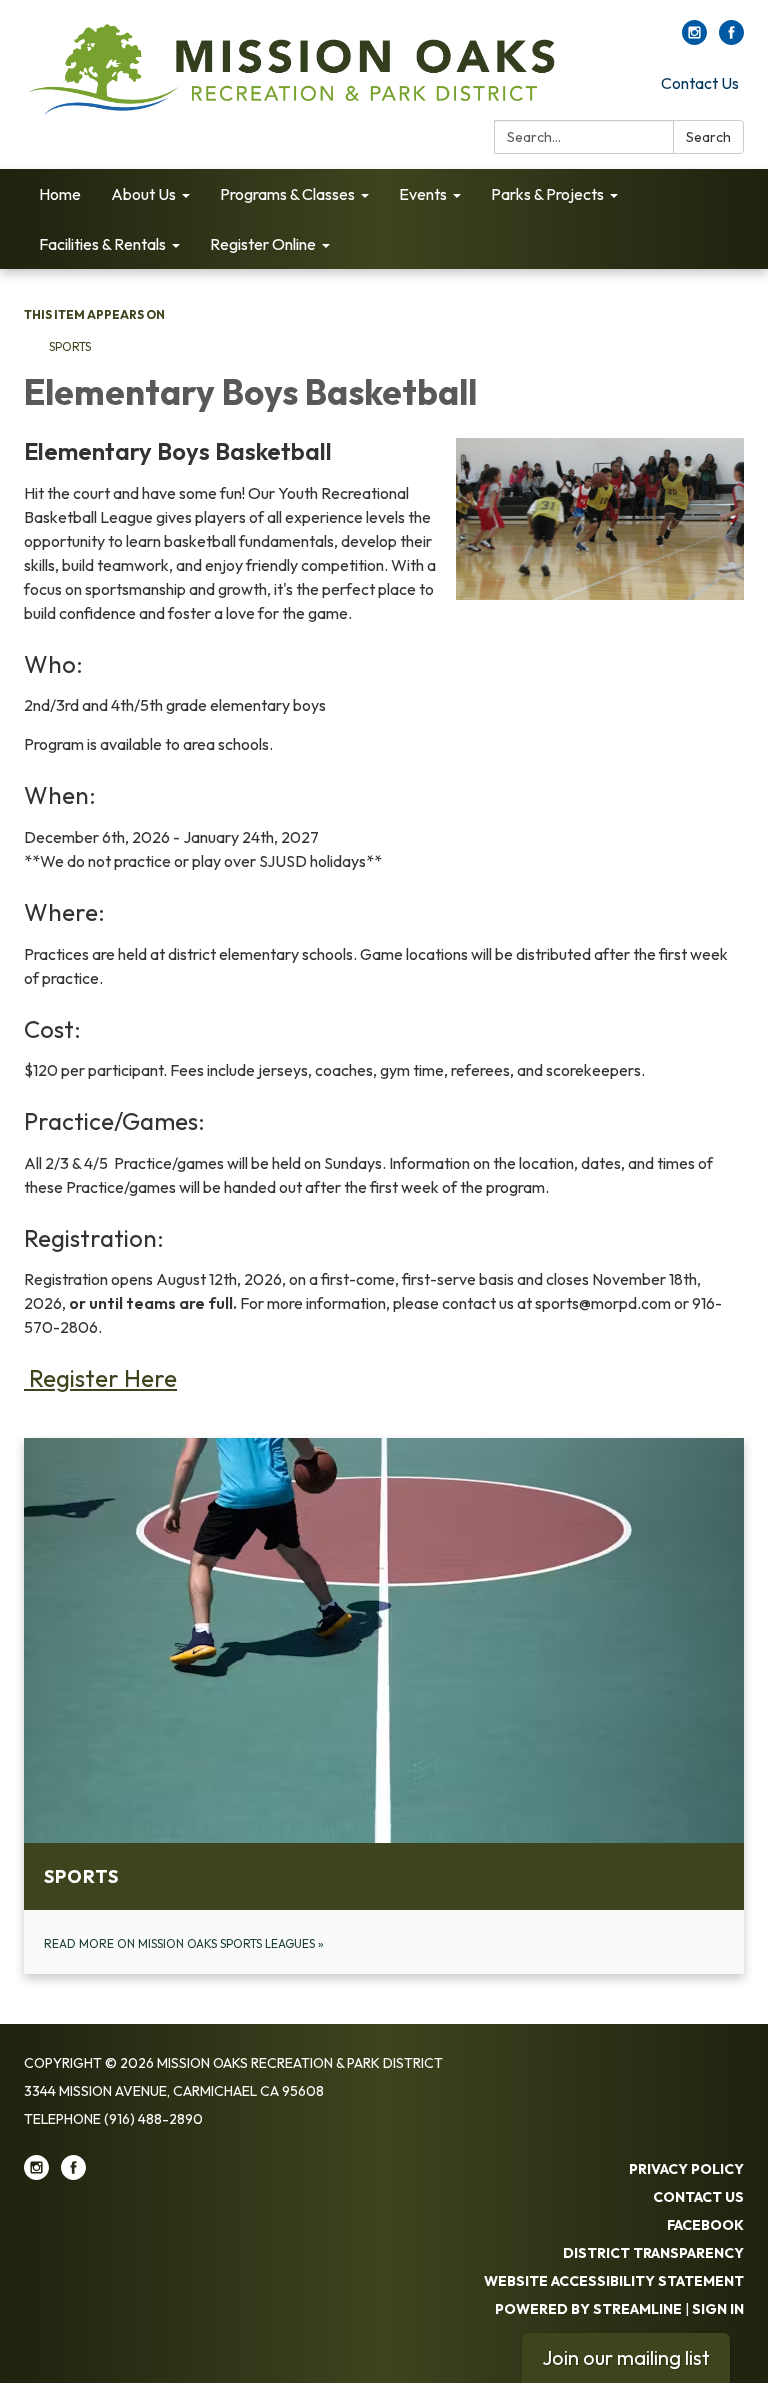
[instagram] (694, 39)
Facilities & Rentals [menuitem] (102, 244)
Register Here (100, 1378)
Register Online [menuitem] (263, 244)
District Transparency (653, 2253)
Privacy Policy (686, 2169)
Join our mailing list (626, 2357)
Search (708, 137)
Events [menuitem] (423, 194)
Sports (70, 346)
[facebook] (731, 39)
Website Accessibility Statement (614, 2281)
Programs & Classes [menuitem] (287, 194)
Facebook (705, 2225)
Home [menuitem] (60, 194)
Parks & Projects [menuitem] (547, 194)
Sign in (718, 2309)
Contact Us (700, 83)
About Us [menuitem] (143, 194)
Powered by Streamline (588, 2309)
